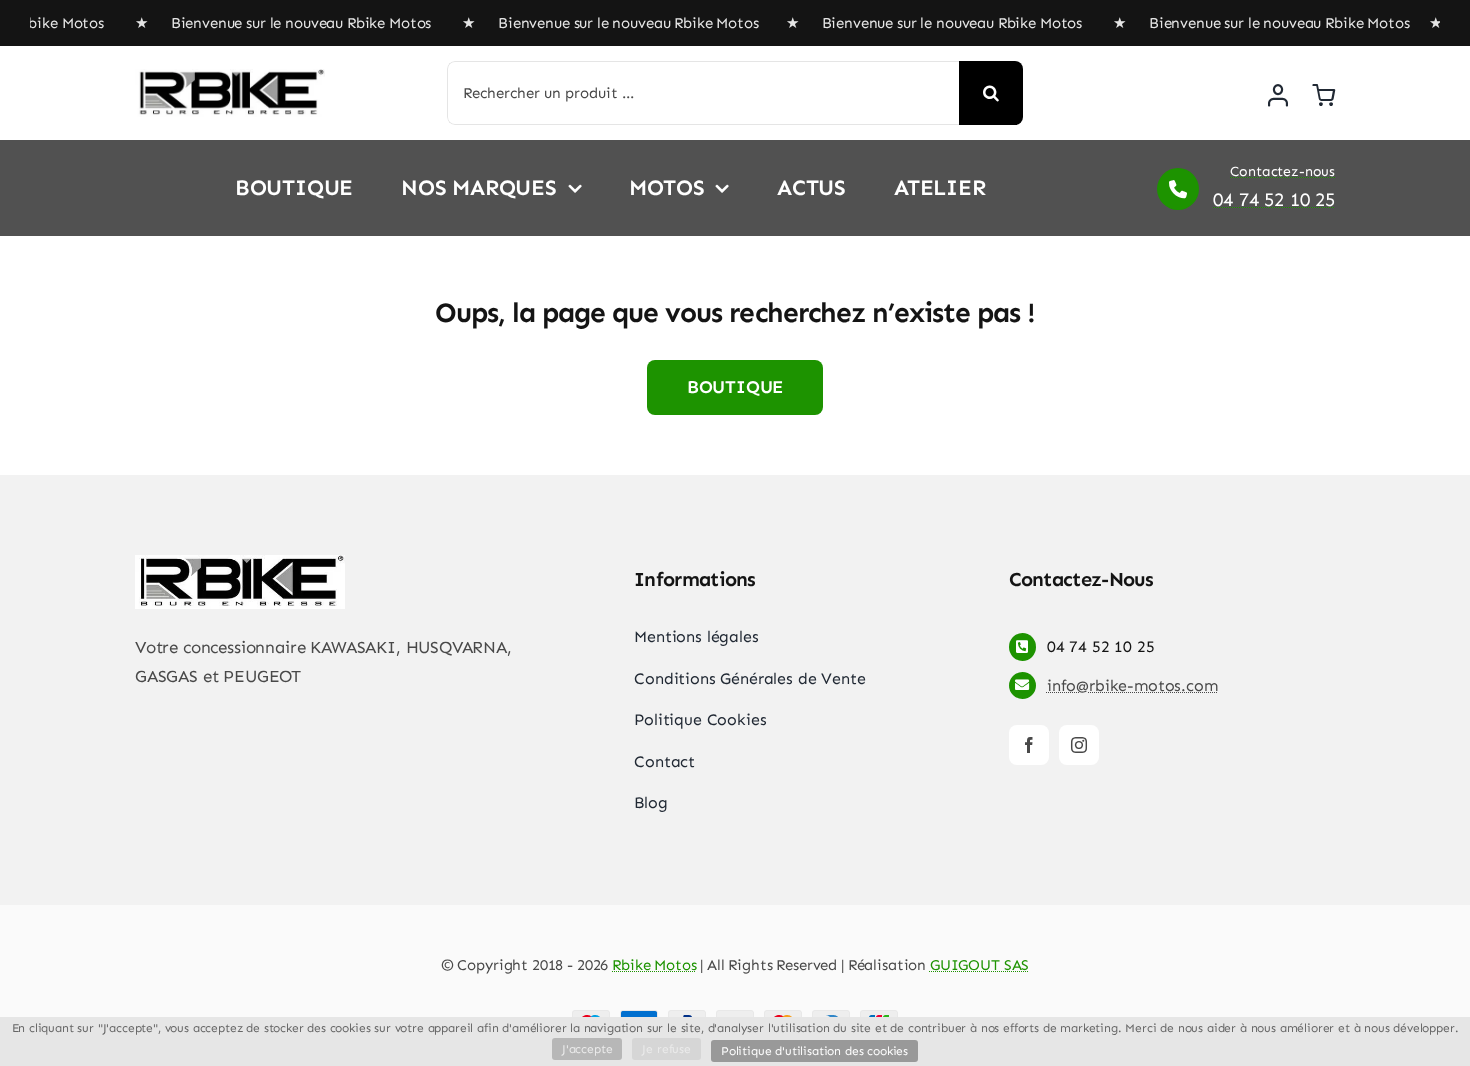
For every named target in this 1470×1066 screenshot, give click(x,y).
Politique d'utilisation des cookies (814, 1051)
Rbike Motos (654, 965)
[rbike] (230, 77)
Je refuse (666, 1049)
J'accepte (587, 1049)
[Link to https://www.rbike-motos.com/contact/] (1178, 189)
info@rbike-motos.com (1132, 685)
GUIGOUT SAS (979, 965)
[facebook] (1029, 745)
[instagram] (1079, 745)
